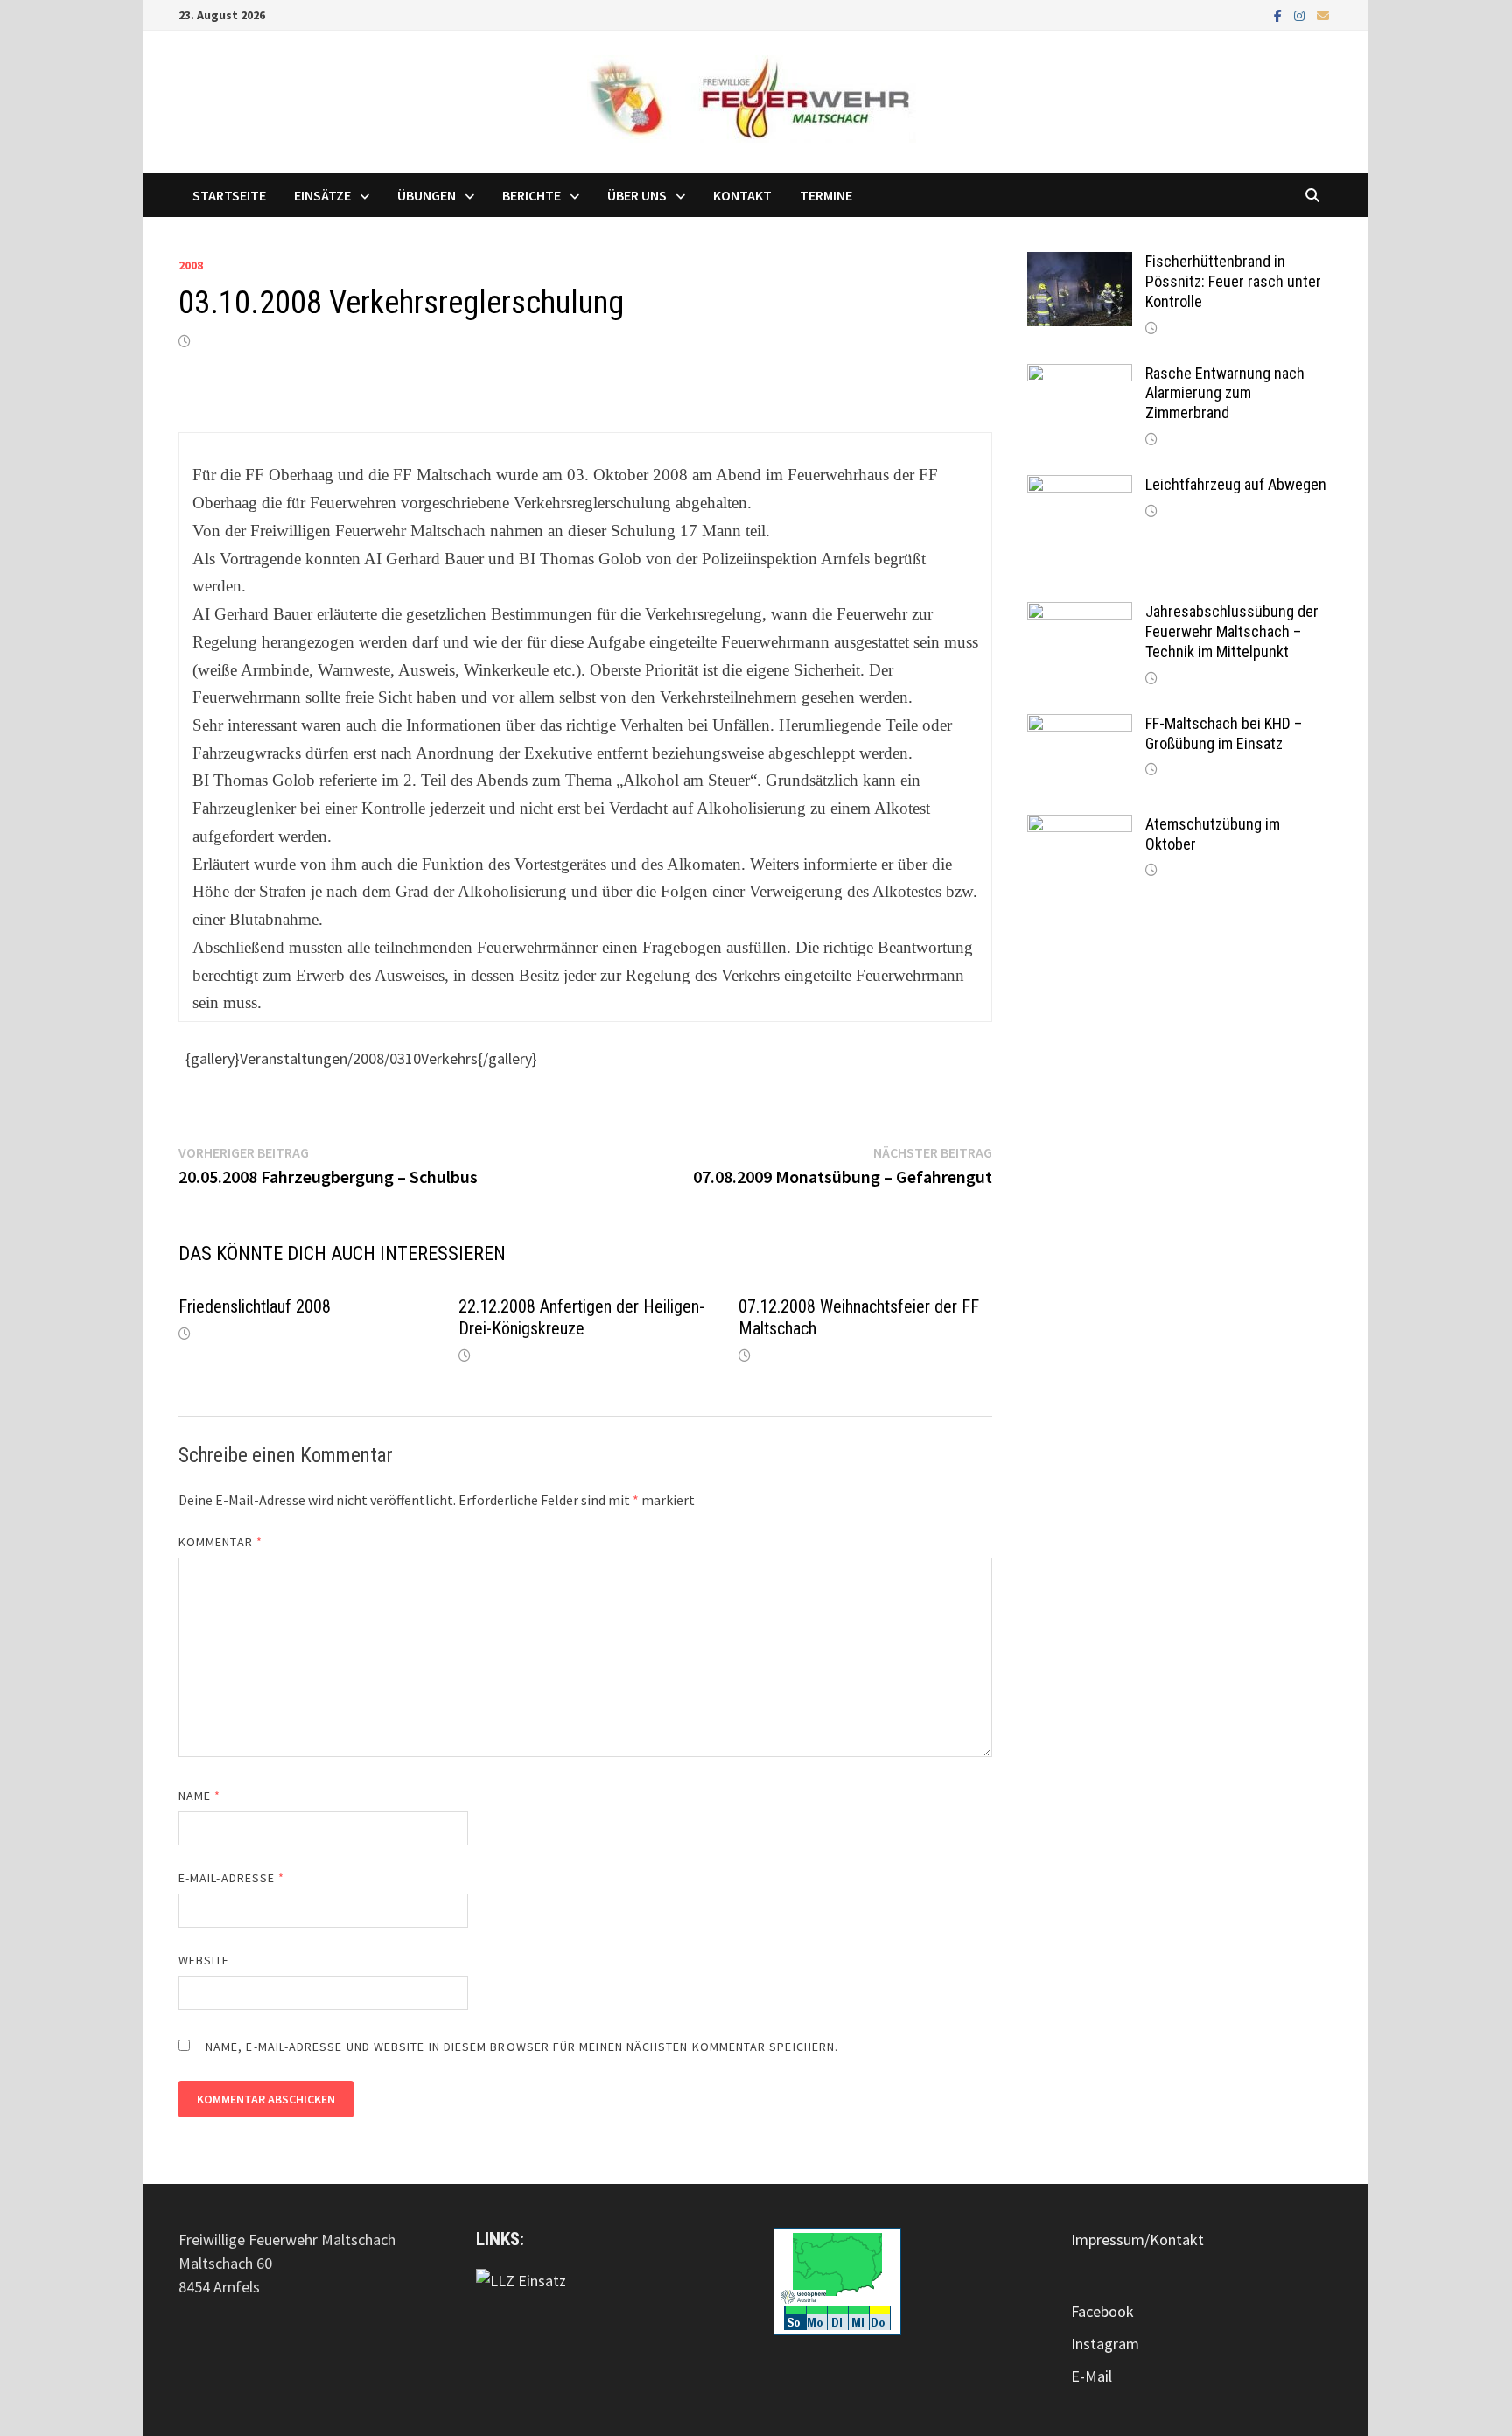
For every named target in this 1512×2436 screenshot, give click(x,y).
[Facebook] (1280, 14)
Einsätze (322, 195)
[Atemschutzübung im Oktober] (1080, 826)
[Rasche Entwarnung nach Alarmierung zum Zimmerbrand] (1080, 376)
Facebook (1102, 2311)
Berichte (532, 195)
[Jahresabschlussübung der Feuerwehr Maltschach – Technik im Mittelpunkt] (1080, 614)
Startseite (229, 195)
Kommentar (220, 1542)
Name (199, 1795)
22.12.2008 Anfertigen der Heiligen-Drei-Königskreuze (581, 1317)
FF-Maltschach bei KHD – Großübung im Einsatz (1224, 733)
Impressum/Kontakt (1137, 2240)
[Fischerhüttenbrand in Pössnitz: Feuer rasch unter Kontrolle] (1080, 264)
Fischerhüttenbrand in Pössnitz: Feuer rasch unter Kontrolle (1233, 281)
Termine (826, 195)
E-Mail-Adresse (231, 1878)
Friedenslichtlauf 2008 (255, 1306)
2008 (191, 265)
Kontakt (742, 195)
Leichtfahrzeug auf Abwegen (1236, 484)
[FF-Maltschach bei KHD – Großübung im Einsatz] (1080, 726)
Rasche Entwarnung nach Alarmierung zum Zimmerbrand (1225, 393)
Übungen (427, 195)
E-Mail (1092, 2376)
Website (204, 1960)
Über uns (637, 195)
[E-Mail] (1323, 14)
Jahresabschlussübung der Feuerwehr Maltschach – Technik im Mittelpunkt (1232, 631)
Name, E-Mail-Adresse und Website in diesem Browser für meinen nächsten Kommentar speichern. (522, 2047)
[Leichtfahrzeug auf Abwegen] (1080, 487)
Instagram (1105, 2344)
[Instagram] (1301, 14)
